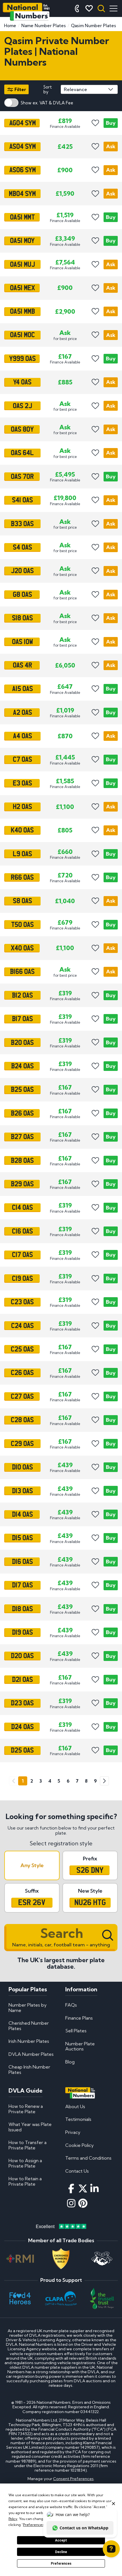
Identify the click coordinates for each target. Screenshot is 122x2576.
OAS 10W (22, 642)
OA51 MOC (22, 335)
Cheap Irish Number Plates (29, 2069)
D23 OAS (22, 1703)
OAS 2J (22, 406)
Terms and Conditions (88, 2158)
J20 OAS (22, 571)
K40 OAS (22, 830)
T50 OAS (22, 924)
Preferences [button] (33, 2525)
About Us (75, 2106)
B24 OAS (22, 1066)
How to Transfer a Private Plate (28, 2145)
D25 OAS (22, 1750)
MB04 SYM (22, 193)
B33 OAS (22, 524)
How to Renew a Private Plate (26, 2109)
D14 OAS (22, 1514)
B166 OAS (22, 972)
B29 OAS (22, 1184)
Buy (111, 123)
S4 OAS (22, 547)
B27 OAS (22, 1137)
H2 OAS (22, 807)
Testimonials (78, 2119)
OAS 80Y (22, 429)
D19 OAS (22, 1632)
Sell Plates (76, 2031)
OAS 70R (22, 477)
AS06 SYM (22, 170)
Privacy (73, 2132)
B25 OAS (22, 1090)
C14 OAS (22, 1208)
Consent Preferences (73, 2479)
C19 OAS (22, 1279)
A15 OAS (22, 689)
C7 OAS (22, 759)
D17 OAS (22, 1585)
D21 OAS (22, 1680)
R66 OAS (22, 877)
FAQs (71, 2005)
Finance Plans (79, 2018)
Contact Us (77, 2171)
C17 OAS (22, 1255)
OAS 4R (22, 665)
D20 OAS (22, 1656)
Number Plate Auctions (80, 2046)
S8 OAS (22, 901)
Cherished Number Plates (29, 2026)
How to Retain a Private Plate (25, 2181)
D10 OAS (22, 1467)
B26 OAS (22, 1113)
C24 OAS (22, 1325)
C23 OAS (22, 1302)
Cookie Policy (79, 2145)
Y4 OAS (22, 382)
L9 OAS (22, 854)
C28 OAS (22, 1420)
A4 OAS (22, 736)
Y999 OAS (22, 359)
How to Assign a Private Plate (25, 2163)
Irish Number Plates (29, 2041)
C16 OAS (22, 1231)
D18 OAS (22, 1609)
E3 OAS (22, 783)
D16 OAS (22, 1562)
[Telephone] (77, 8)
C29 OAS (22, 1443)
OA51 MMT (22, 217)
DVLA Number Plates (31, 2054)
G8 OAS (22, 595)
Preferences (61, 2564)
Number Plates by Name (28, 2007)
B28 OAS (22, 1160)
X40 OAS (22, 948)
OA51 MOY (22, 241)
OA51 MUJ (22, 264)
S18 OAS (22, 618)
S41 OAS (22, 500)
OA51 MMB (22, 311)
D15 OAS (22, 1538)
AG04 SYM (22, 123)
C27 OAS (22, 1396)
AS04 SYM (22, 147)
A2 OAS (22, 713)
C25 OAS (22, 1349)
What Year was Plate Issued (30, 2127)
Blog (70, 2062)
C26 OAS (22, 1373)
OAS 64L (22, 453)
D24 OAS (22, 1727)
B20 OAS (22, 1042)
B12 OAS (22, 995)
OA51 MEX (22, 288)
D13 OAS (22, 1491)
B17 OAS (22, 1019)
